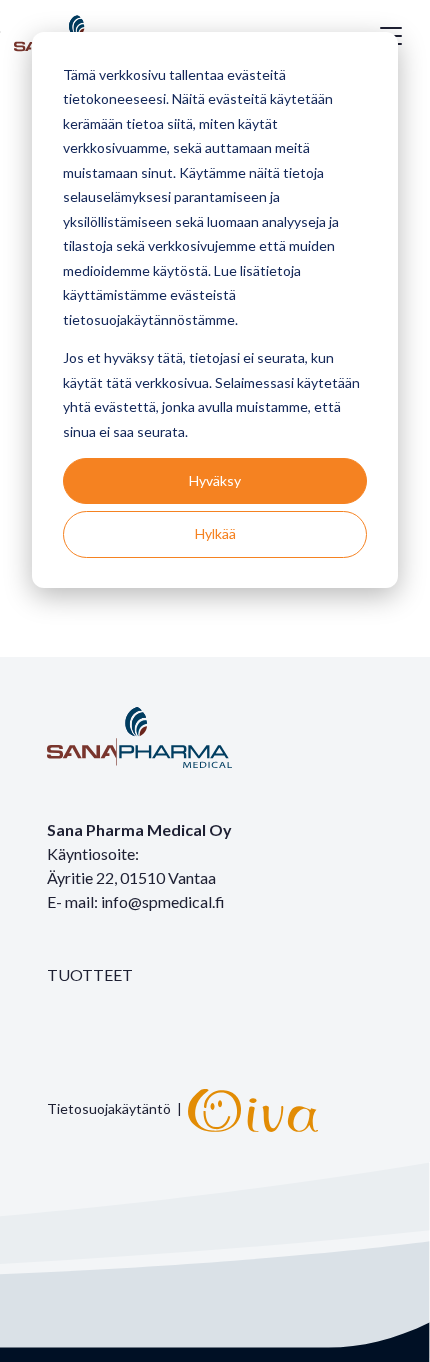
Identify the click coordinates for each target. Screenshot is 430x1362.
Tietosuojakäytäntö (109, 1108)
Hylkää (215, 533)
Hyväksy (215, 480)
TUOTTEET (90, 974)
